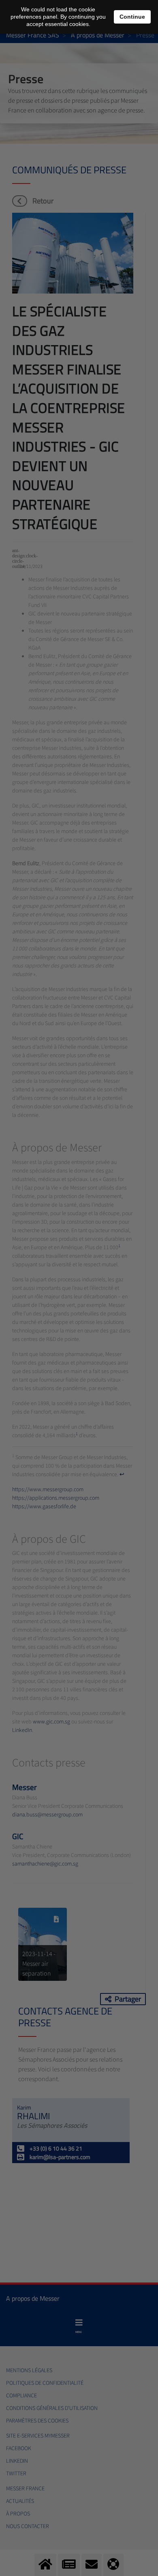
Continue (132, 17)
